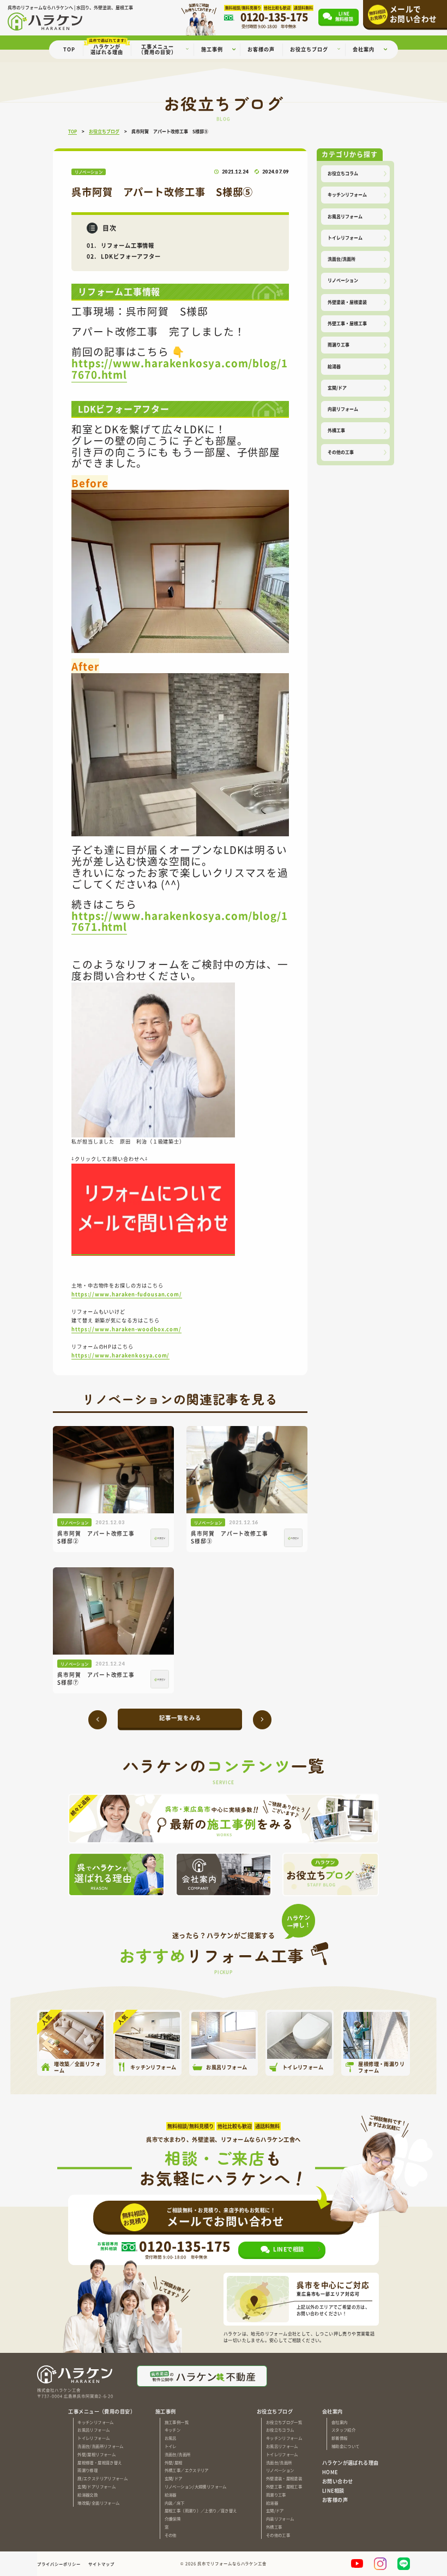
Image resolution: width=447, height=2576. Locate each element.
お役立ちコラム (343, 173)
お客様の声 (335, 2500)
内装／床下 (175, 2503)
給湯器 (334, 366)
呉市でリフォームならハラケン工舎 (232, 2564)
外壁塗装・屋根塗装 (347, 302)
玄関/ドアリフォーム (96, 2486)
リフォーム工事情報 (128, 245)
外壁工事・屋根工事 (347, 323)
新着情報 (339, 2438)
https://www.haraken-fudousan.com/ (127, 1294)
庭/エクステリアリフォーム (102, 2478)
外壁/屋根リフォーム (96, 2454)
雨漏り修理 (87, 2470)
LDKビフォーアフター (131, 256)
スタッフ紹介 (343, 2430)
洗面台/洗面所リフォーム (100, 2446)
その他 (171, 2535)
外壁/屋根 (174, 2462)
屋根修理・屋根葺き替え (99, 2462)
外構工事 (336, 430)
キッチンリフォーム (347, 194)
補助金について (346, 2446)
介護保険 (173, 2518)
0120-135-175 (185, 2246)
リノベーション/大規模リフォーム (196, 2486)
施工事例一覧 (177, 2422)
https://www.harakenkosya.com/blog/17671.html (180, 921)
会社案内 (339, 2422)
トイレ (171, 2446)
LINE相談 (333, 2490)
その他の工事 (341, 452)
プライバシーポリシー (59, 2564)
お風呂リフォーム (345, 216)
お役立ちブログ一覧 (284, 2422)
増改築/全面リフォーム (98, 2503)
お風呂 (171, 2438)
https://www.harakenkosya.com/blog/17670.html (180, 368)
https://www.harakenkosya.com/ (120, 1355)
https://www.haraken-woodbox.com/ (126, 1329)
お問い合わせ (338, 2481)
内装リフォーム (343, 409)
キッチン (173, 2430)
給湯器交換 (87, 2494)
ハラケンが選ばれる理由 (351, 2463)
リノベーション (343, 280)
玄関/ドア (337, 388)
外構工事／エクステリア (187, 2470)
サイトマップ (101, 2564)
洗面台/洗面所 (342, 259)
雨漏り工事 (339, 345)
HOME (330, 2472)
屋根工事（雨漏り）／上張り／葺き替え (201, 2510)
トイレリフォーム (345, 238)
